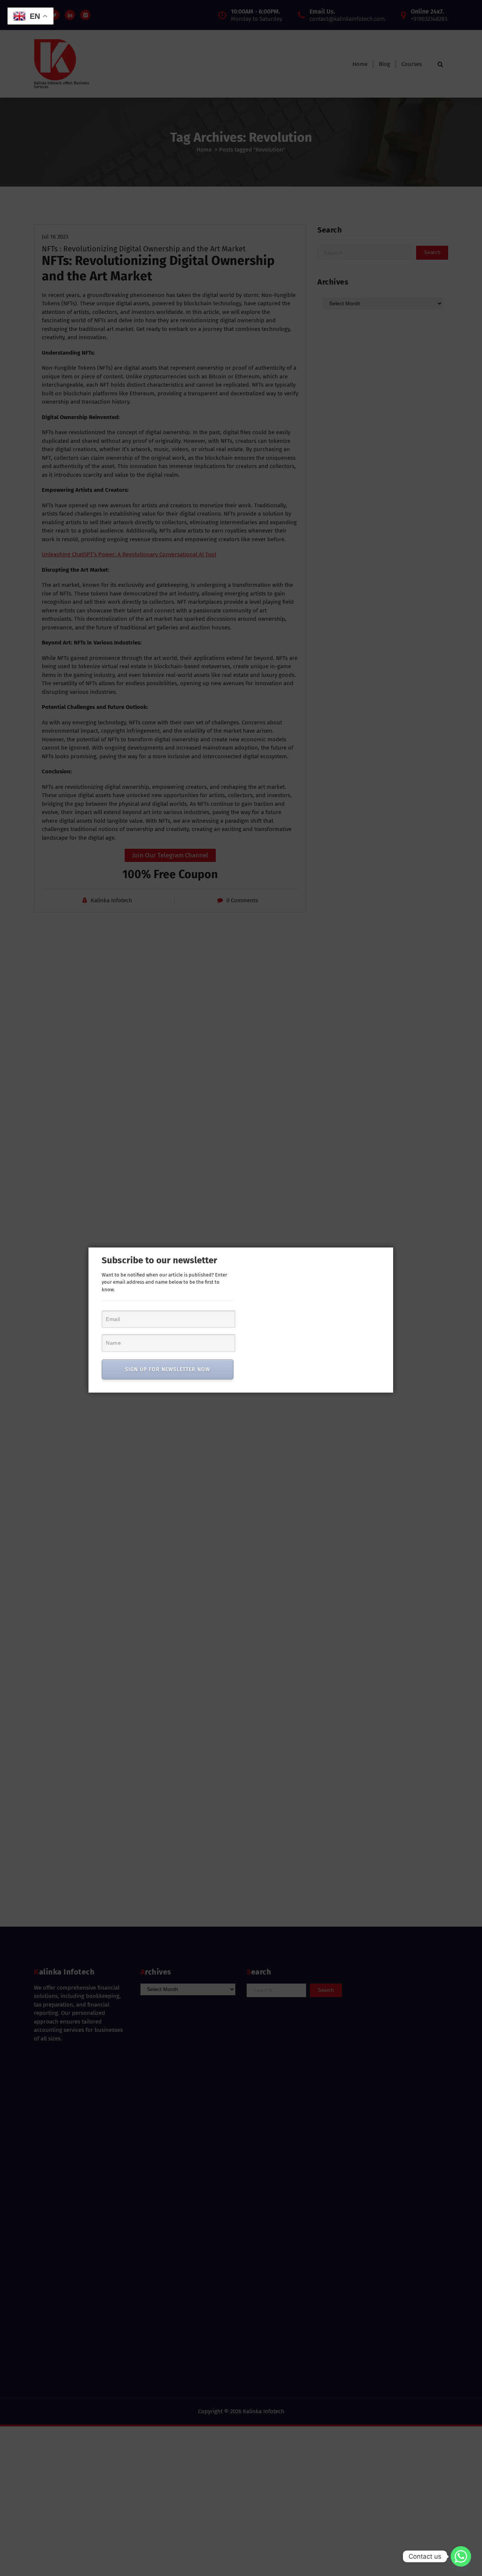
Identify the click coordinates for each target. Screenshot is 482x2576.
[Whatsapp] (461, 2556)
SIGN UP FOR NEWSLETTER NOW (168, 1369)
